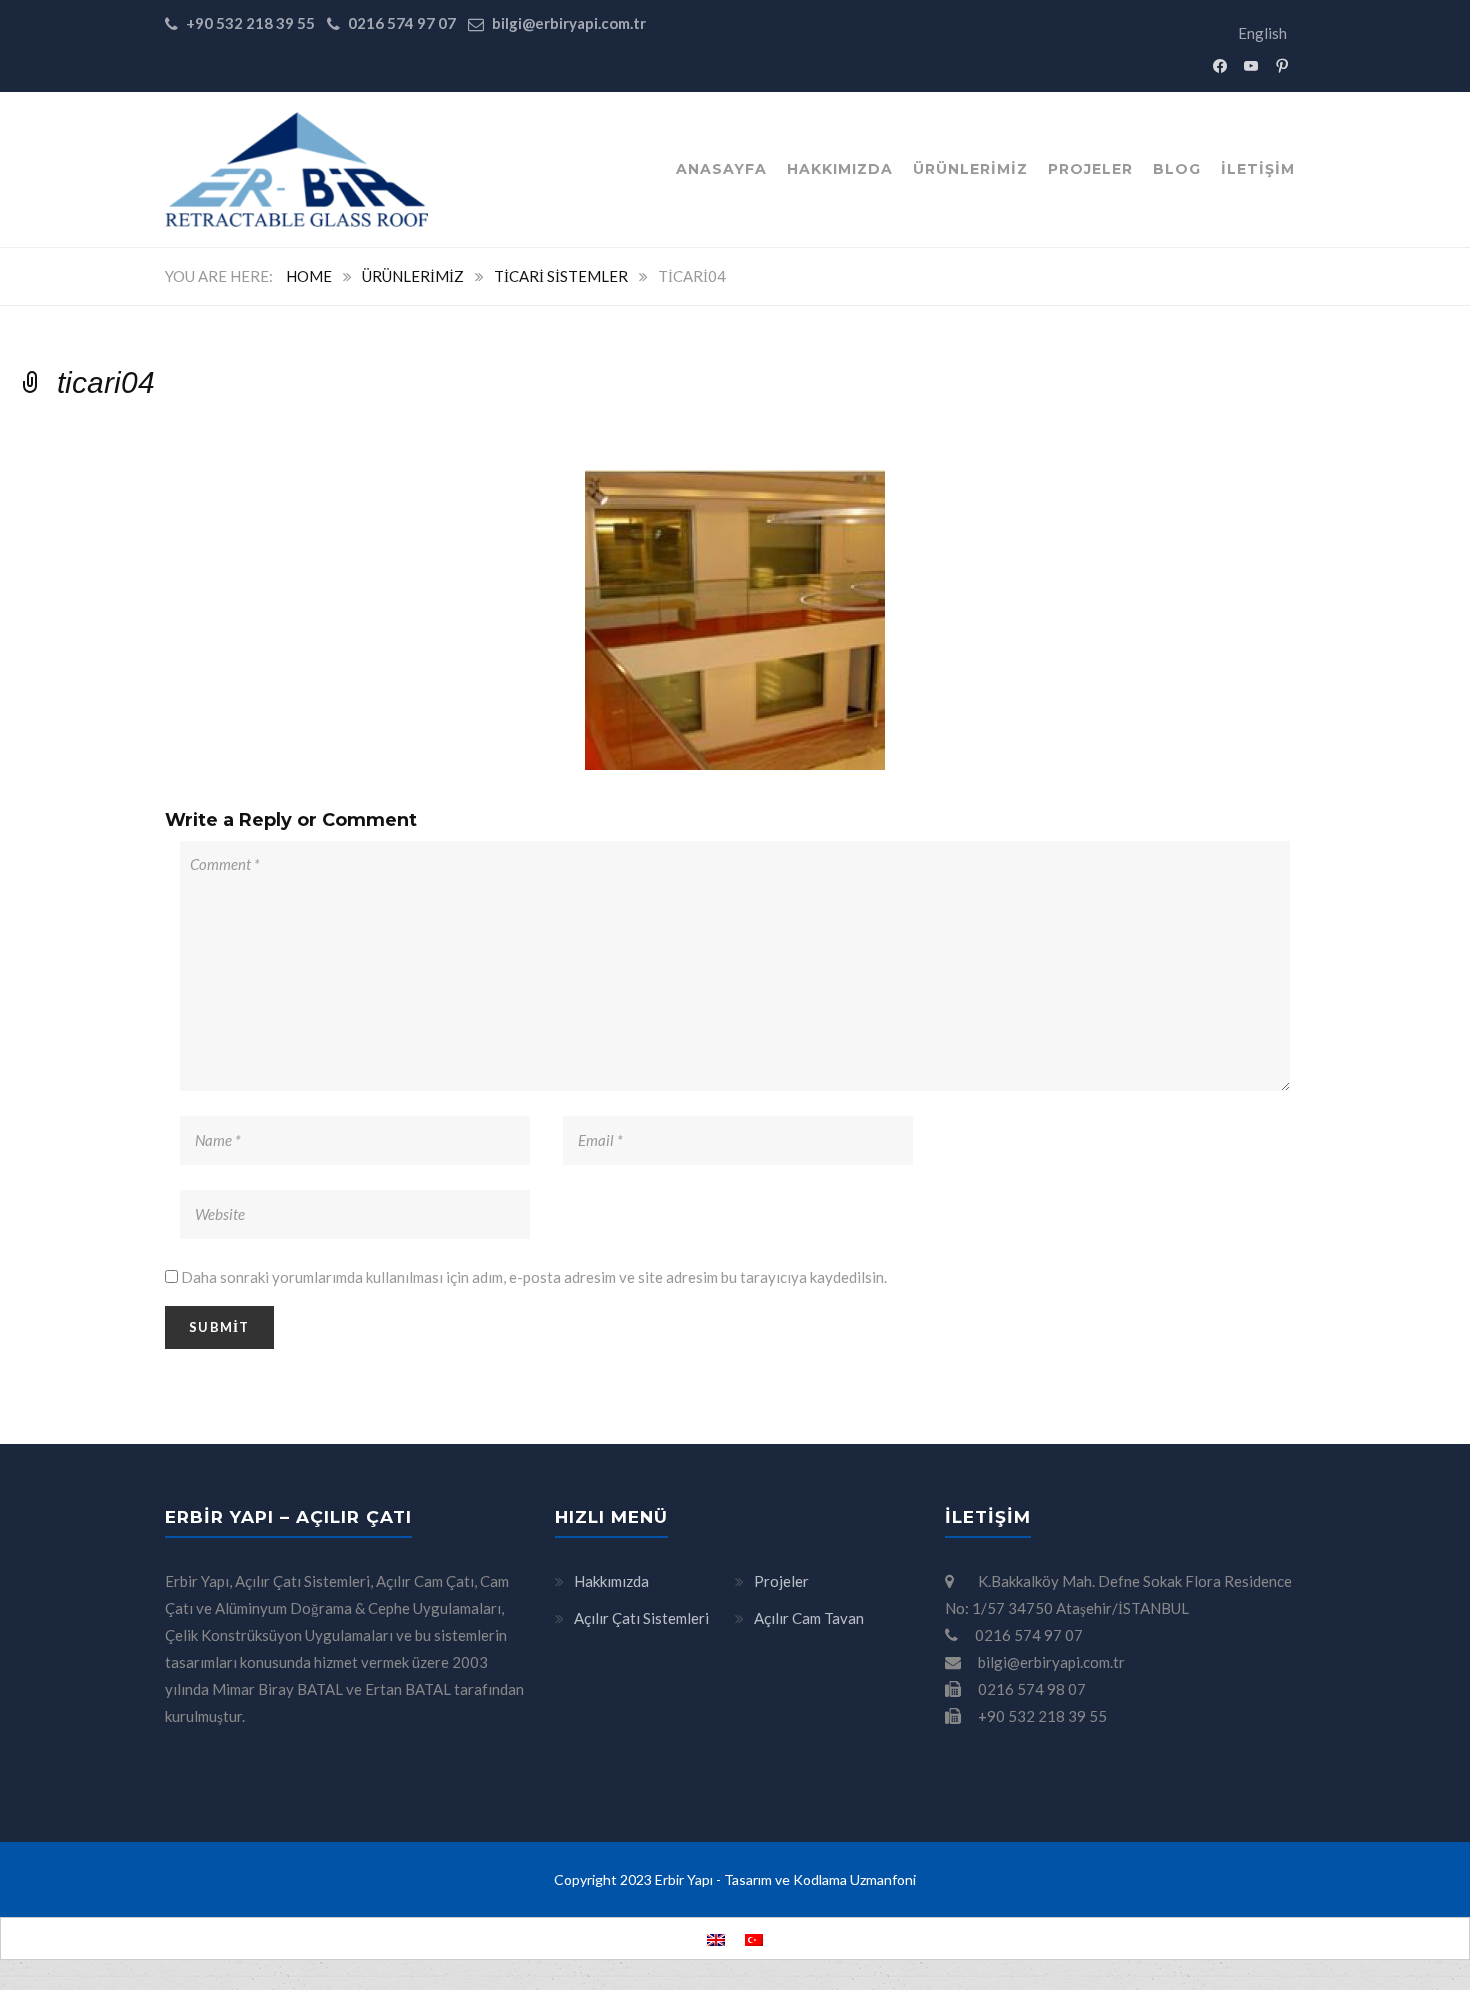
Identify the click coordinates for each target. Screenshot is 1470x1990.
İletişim (1258, 169)
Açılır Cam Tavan (809, 1618)
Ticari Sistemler (561, 276)
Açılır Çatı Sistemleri (641, 1618)
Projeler (1090, 169)
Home (309, 276)
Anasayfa (721, 169)
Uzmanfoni (883, 1879)
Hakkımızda (840, 169)
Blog (1177, 169)
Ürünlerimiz (970, 169)
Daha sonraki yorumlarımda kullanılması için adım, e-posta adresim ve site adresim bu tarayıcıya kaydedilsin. (534, 1277)
